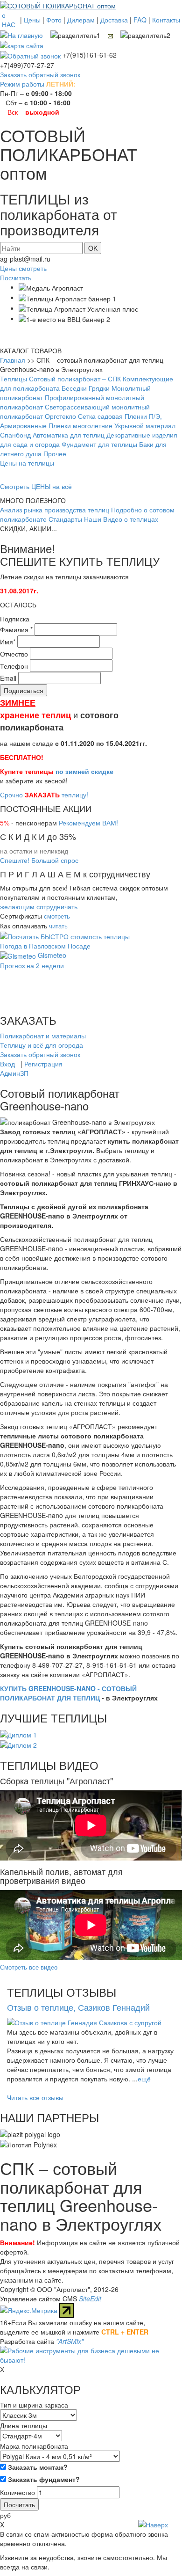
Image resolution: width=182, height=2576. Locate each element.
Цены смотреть (23, 268)
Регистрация (43, 1064)
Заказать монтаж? (37, 2467)
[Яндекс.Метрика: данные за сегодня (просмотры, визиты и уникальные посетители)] (29, 2310)
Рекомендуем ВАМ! (88, 823)
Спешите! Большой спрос (39, 860)
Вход (7, 1064)
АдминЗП (14, 1073)
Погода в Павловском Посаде (45, 946)
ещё (144, 2079)
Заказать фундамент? (43, 2479)
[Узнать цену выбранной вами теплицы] (65, 935)
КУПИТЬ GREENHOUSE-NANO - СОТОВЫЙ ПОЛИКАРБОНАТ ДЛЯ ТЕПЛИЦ (68, 1693)
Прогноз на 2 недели (32, 965)
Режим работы (22, 84)
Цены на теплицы (27, 463)
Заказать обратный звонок (40, 74)
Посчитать (16, 277)
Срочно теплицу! (44, 795)
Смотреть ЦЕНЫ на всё (36, 486)
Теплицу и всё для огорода (42, 1045)
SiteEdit (90, 2299)
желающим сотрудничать (39, 906)
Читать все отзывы (35, 2097)
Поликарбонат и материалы (43, 1036)
